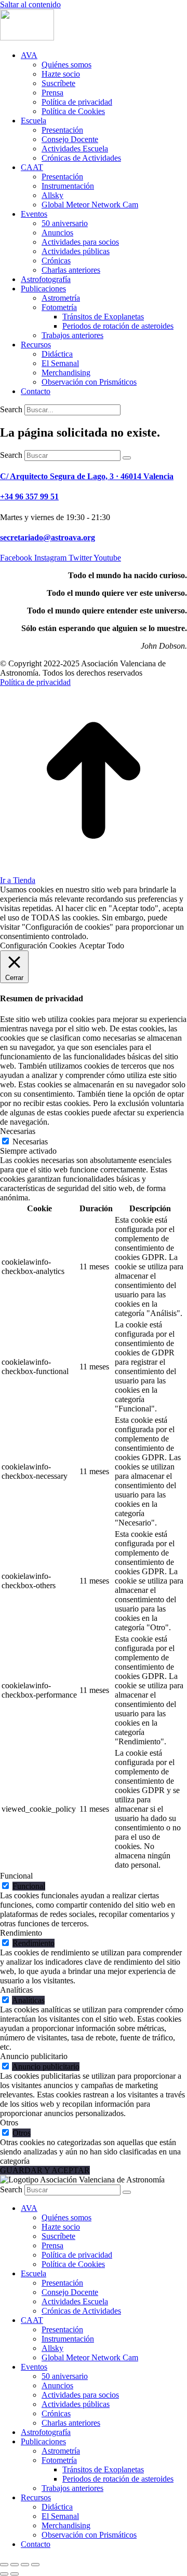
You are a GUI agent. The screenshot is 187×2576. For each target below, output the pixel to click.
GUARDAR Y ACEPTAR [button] (45, 2170)
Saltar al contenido (30, 4)
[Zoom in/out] (35, 2565)
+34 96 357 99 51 (29, 496)
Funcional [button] (16, 1876)
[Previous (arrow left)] (4, 2574)
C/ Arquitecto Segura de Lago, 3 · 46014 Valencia (87, 476)
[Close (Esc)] (4, 2565)
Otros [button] (9, 2123)
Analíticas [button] (16, 1990)
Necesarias (30, 1142)
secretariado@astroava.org (48, 537)
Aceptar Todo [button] (102, 946)
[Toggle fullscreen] (25, 2565)
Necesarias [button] (18, 1131)
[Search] (127, 458)
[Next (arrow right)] (15, 2574)
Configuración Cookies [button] (38, 946)
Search (11, 409)
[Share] (15, 2565)
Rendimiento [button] (21, 1933)
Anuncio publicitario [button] (34, 2056)
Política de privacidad (35, 682)
